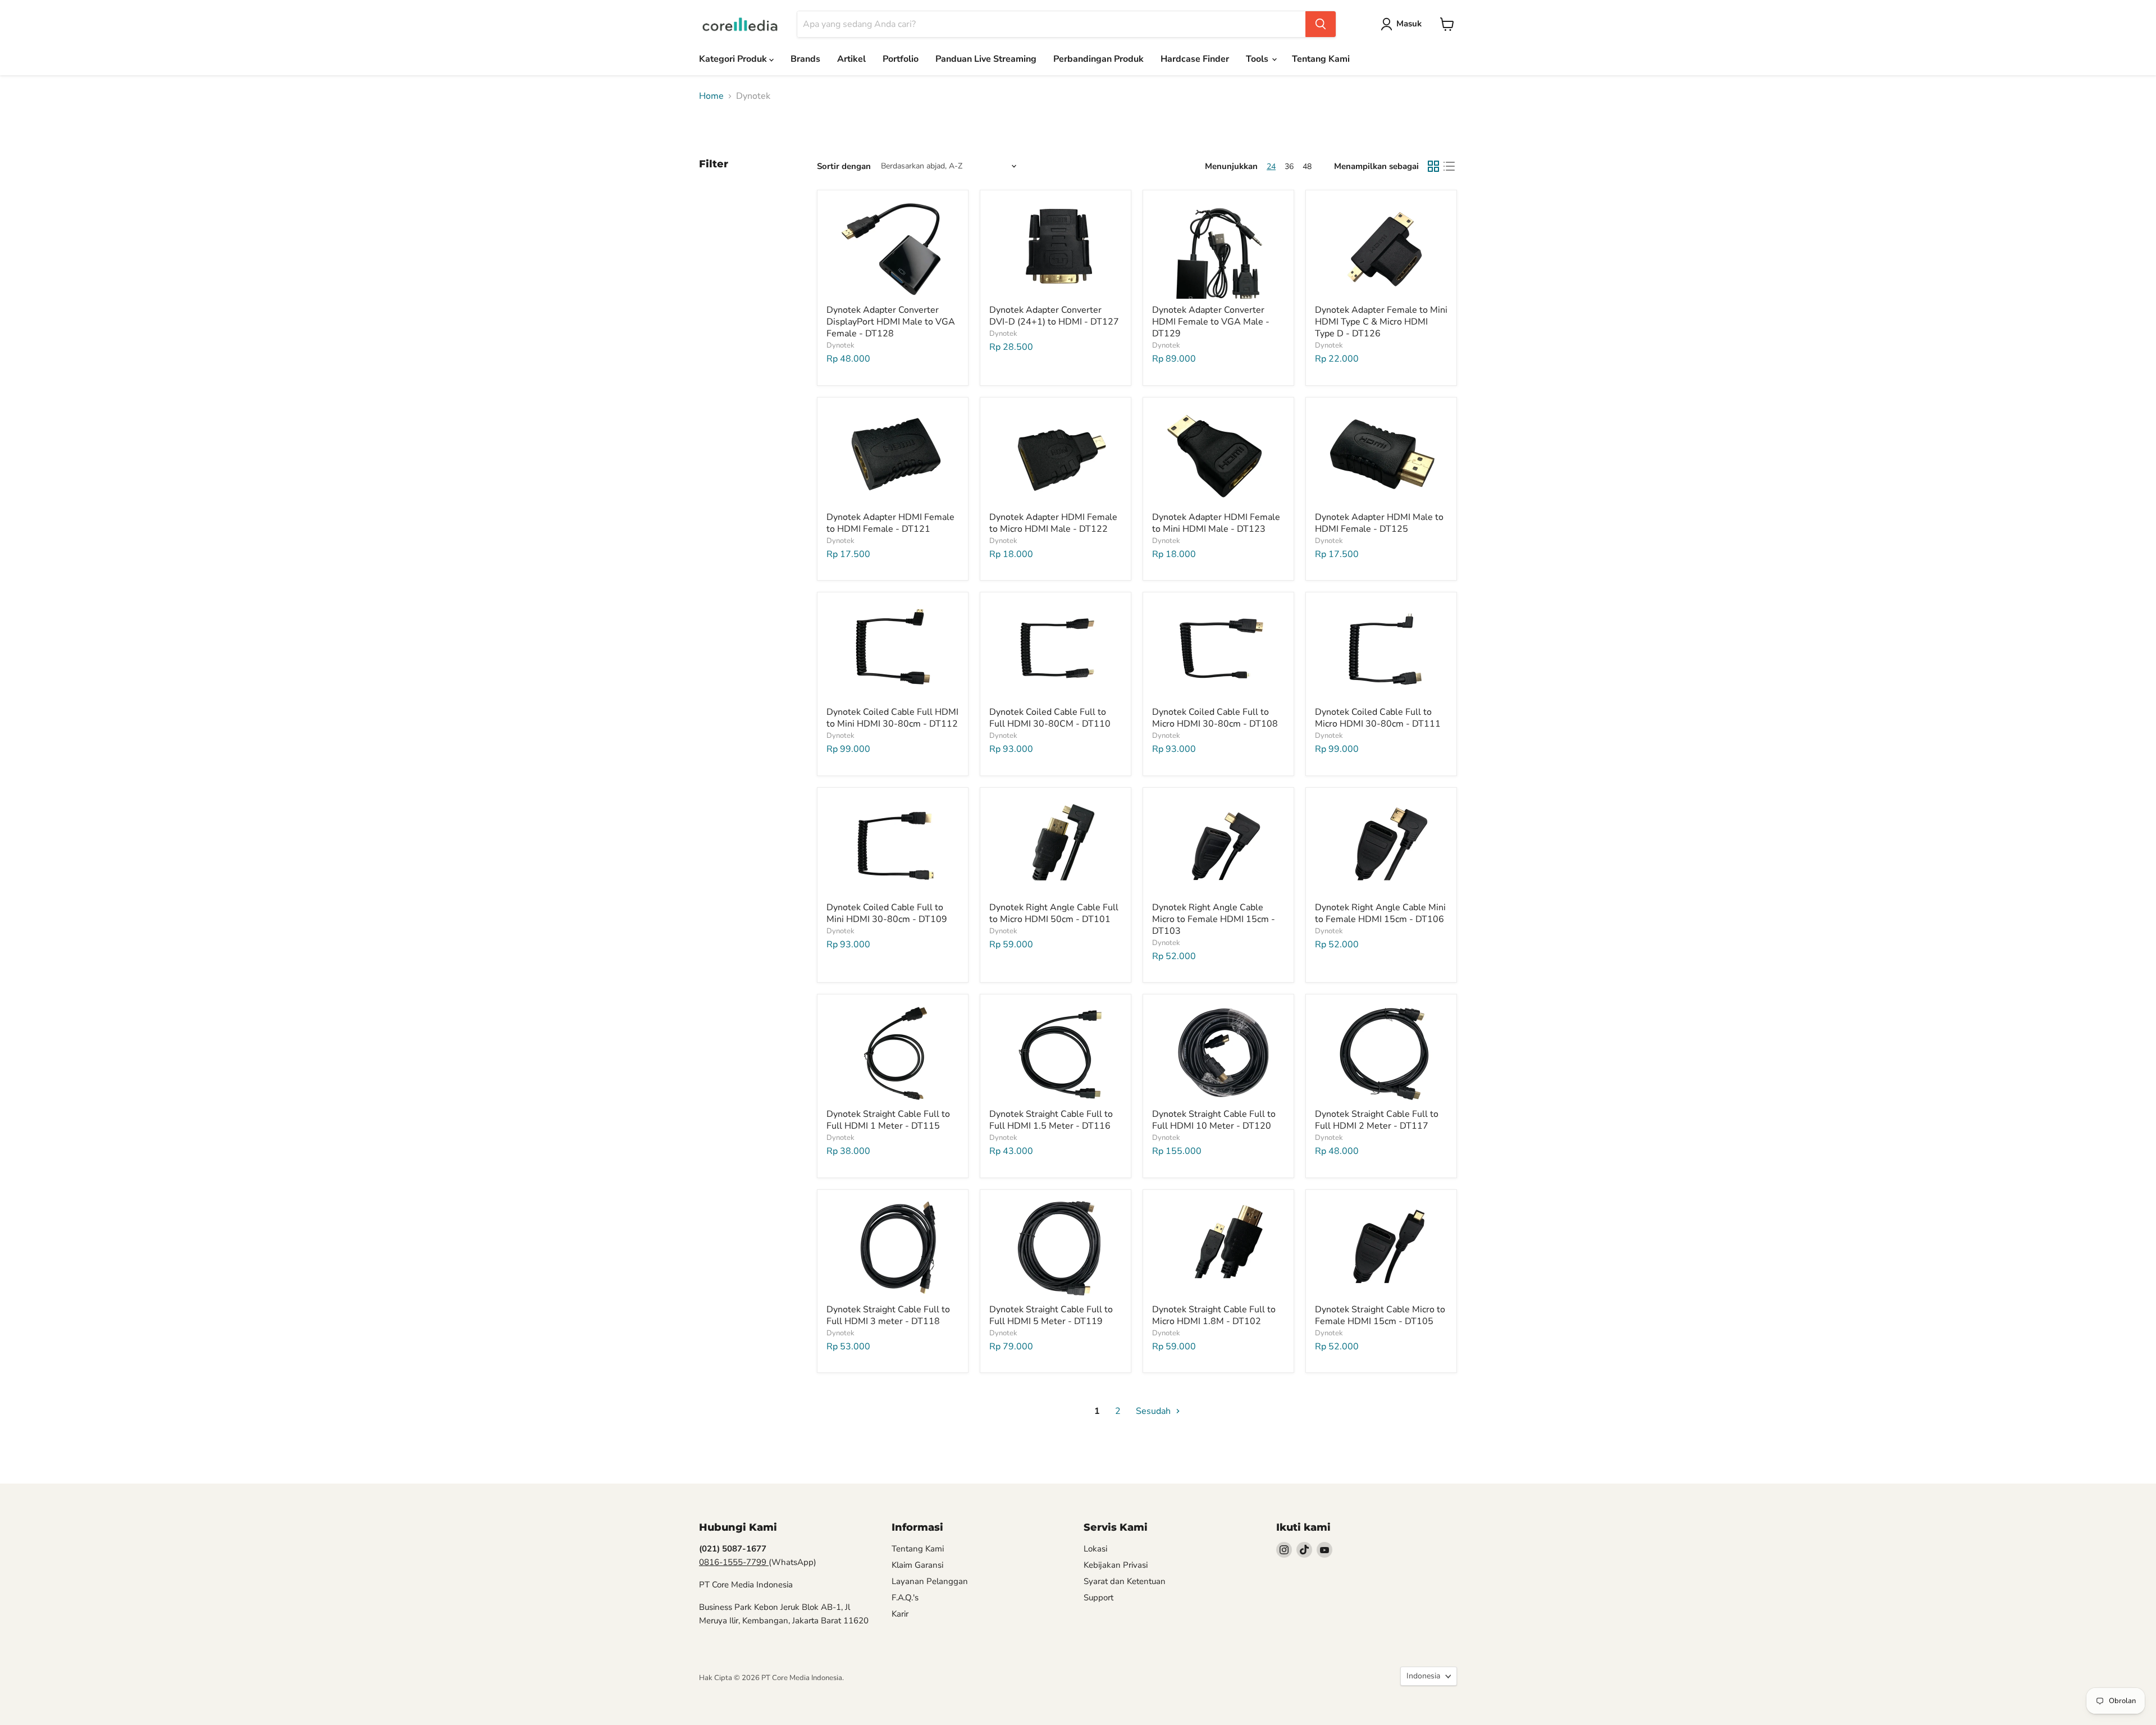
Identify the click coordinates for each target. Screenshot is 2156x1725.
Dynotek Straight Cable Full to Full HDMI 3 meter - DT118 (888, 1315)
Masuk (1409, 24)
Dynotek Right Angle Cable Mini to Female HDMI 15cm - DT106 (1380, 913)
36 (1289, 166)
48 (1307, 166)
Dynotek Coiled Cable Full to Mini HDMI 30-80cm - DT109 (887, 913)
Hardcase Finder (1195, 59)
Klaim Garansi (917, 1565)
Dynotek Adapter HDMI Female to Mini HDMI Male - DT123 (1216, 523)
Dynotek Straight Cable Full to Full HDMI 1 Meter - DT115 (888, 1120)
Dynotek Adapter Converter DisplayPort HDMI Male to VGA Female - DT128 (891, 322)
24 (1271, 166)
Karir (900, 1614)
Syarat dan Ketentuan (1125, 1581)
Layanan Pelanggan (930, 1581)
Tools (1258, 59)
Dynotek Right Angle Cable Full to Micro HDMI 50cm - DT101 (1054, 913)
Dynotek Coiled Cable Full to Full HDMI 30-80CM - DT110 (1050, 718)
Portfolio (901, 59)
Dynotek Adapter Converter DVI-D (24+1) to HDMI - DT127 (1054, 316)
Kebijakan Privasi (1116, 1565)
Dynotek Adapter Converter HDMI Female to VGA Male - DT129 (1211, 322)
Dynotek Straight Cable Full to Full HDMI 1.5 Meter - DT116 (1051, 1120)
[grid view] (1433, 166)
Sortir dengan (844, 166)
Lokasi (1095, 1549)
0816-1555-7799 (734, 1562)
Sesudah (1154, 1411)
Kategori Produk (734, 59)
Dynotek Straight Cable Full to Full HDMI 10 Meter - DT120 (1214, 1120)
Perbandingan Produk (1098, 59)
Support (1098, 1598)
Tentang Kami (1321, 59)
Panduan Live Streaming (986, 59)
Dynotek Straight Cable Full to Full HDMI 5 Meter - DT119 (1051, 1315)
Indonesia (1423, 1676)
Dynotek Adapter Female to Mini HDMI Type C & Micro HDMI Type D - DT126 (1381, 322)
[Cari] (1321, 24)
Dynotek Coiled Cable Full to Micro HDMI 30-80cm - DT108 (1215, 718)
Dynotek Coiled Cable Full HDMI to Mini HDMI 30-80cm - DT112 (892, 718)
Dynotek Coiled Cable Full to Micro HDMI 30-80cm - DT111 (1378, 718)
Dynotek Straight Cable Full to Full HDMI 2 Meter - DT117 (1377, 1120)
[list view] (1449, 166)
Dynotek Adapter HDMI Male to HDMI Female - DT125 (1379, 523)
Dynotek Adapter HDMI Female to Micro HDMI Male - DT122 (1053, 523)
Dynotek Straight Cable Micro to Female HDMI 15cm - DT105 (1380, 1315)
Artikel (851, 59)
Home (711, 96)
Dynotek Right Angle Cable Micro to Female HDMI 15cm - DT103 (1214, 919)
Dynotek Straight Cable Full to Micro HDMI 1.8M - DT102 (1214, 1315)
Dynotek (841, 345)
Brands (805, 59)
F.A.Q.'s (905, 1598)
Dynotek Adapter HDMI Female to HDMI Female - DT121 (890, 523)
